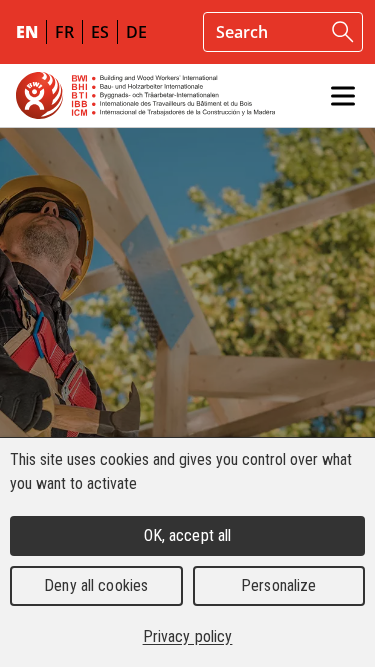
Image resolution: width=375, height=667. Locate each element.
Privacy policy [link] (188, 636)
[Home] (145, 95)
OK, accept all (188, 535)
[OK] (343, 32)
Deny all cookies (96, 585)
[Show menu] (343, 96)
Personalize (278, 585)
